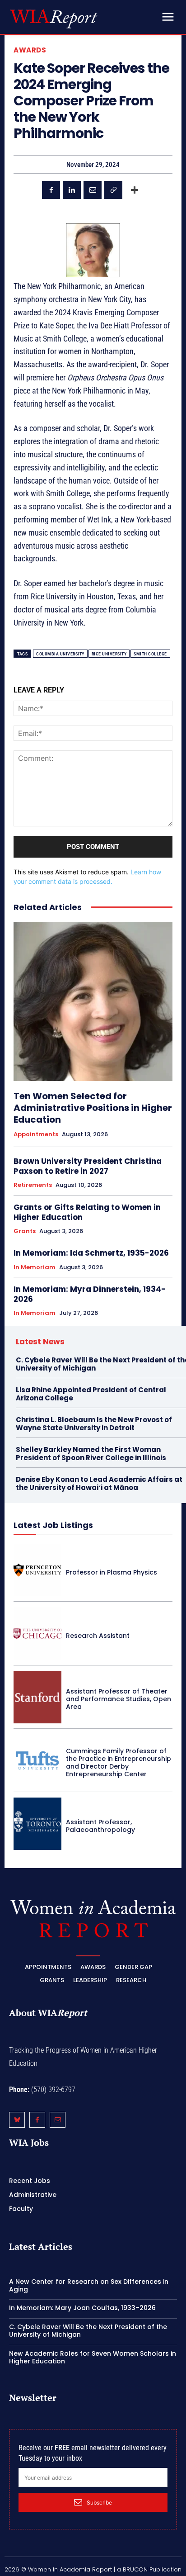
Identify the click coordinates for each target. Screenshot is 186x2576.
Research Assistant (98, 1636)
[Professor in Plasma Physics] (37, 1570)
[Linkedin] (72, 190)
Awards (30, 50)
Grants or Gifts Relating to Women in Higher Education (87, 1212)
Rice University (109, 654)
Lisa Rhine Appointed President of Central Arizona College (91, 1394)
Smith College (150, 654)
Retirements (33, 1185)
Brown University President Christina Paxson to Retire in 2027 (88, 1166)
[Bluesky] (17, 2120)
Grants (25, 1231)
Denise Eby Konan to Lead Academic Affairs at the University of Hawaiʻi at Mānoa (99, 1483)
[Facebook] (51, 190)
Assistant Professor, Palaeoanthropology (100, 1826)
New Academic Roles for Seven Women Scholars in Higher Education (93, 2357)
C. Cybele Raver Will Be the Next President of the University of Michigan (88, 2331)
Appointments (36, 1134)
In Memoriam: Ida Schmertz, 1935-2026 (91, 1253)
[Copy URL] (113, 190)
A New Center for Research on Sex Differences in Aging (89, 2285)
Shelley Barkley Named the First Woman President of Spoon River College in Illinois (91, 1454)
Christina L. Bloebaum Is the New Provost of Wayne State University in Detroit (94, 1424)
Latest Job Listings (53, 1525)
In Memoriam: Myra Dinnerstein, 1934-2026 (90, 1294)
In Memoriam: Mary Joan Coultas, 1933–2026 (82, 2308)
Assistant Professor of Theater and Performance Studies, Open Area (119, 1699)
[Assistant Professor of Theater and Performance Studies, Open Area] (37, 1697)
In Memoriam (35, 1267)
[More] (135, 190)
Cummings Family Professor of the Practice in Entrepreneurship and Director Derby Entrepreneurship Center (119, 1762)
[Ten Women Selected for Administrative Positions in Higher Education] (93, 1001)
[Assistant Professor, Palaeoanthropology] (37, 1824)
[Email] (93, 190)
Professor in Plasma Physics (112, 1572)
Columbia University (60, 654)
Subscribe (99, 2502)
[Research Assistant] (37, 1633)
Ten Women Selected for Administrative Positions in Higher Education (93, 1108)
